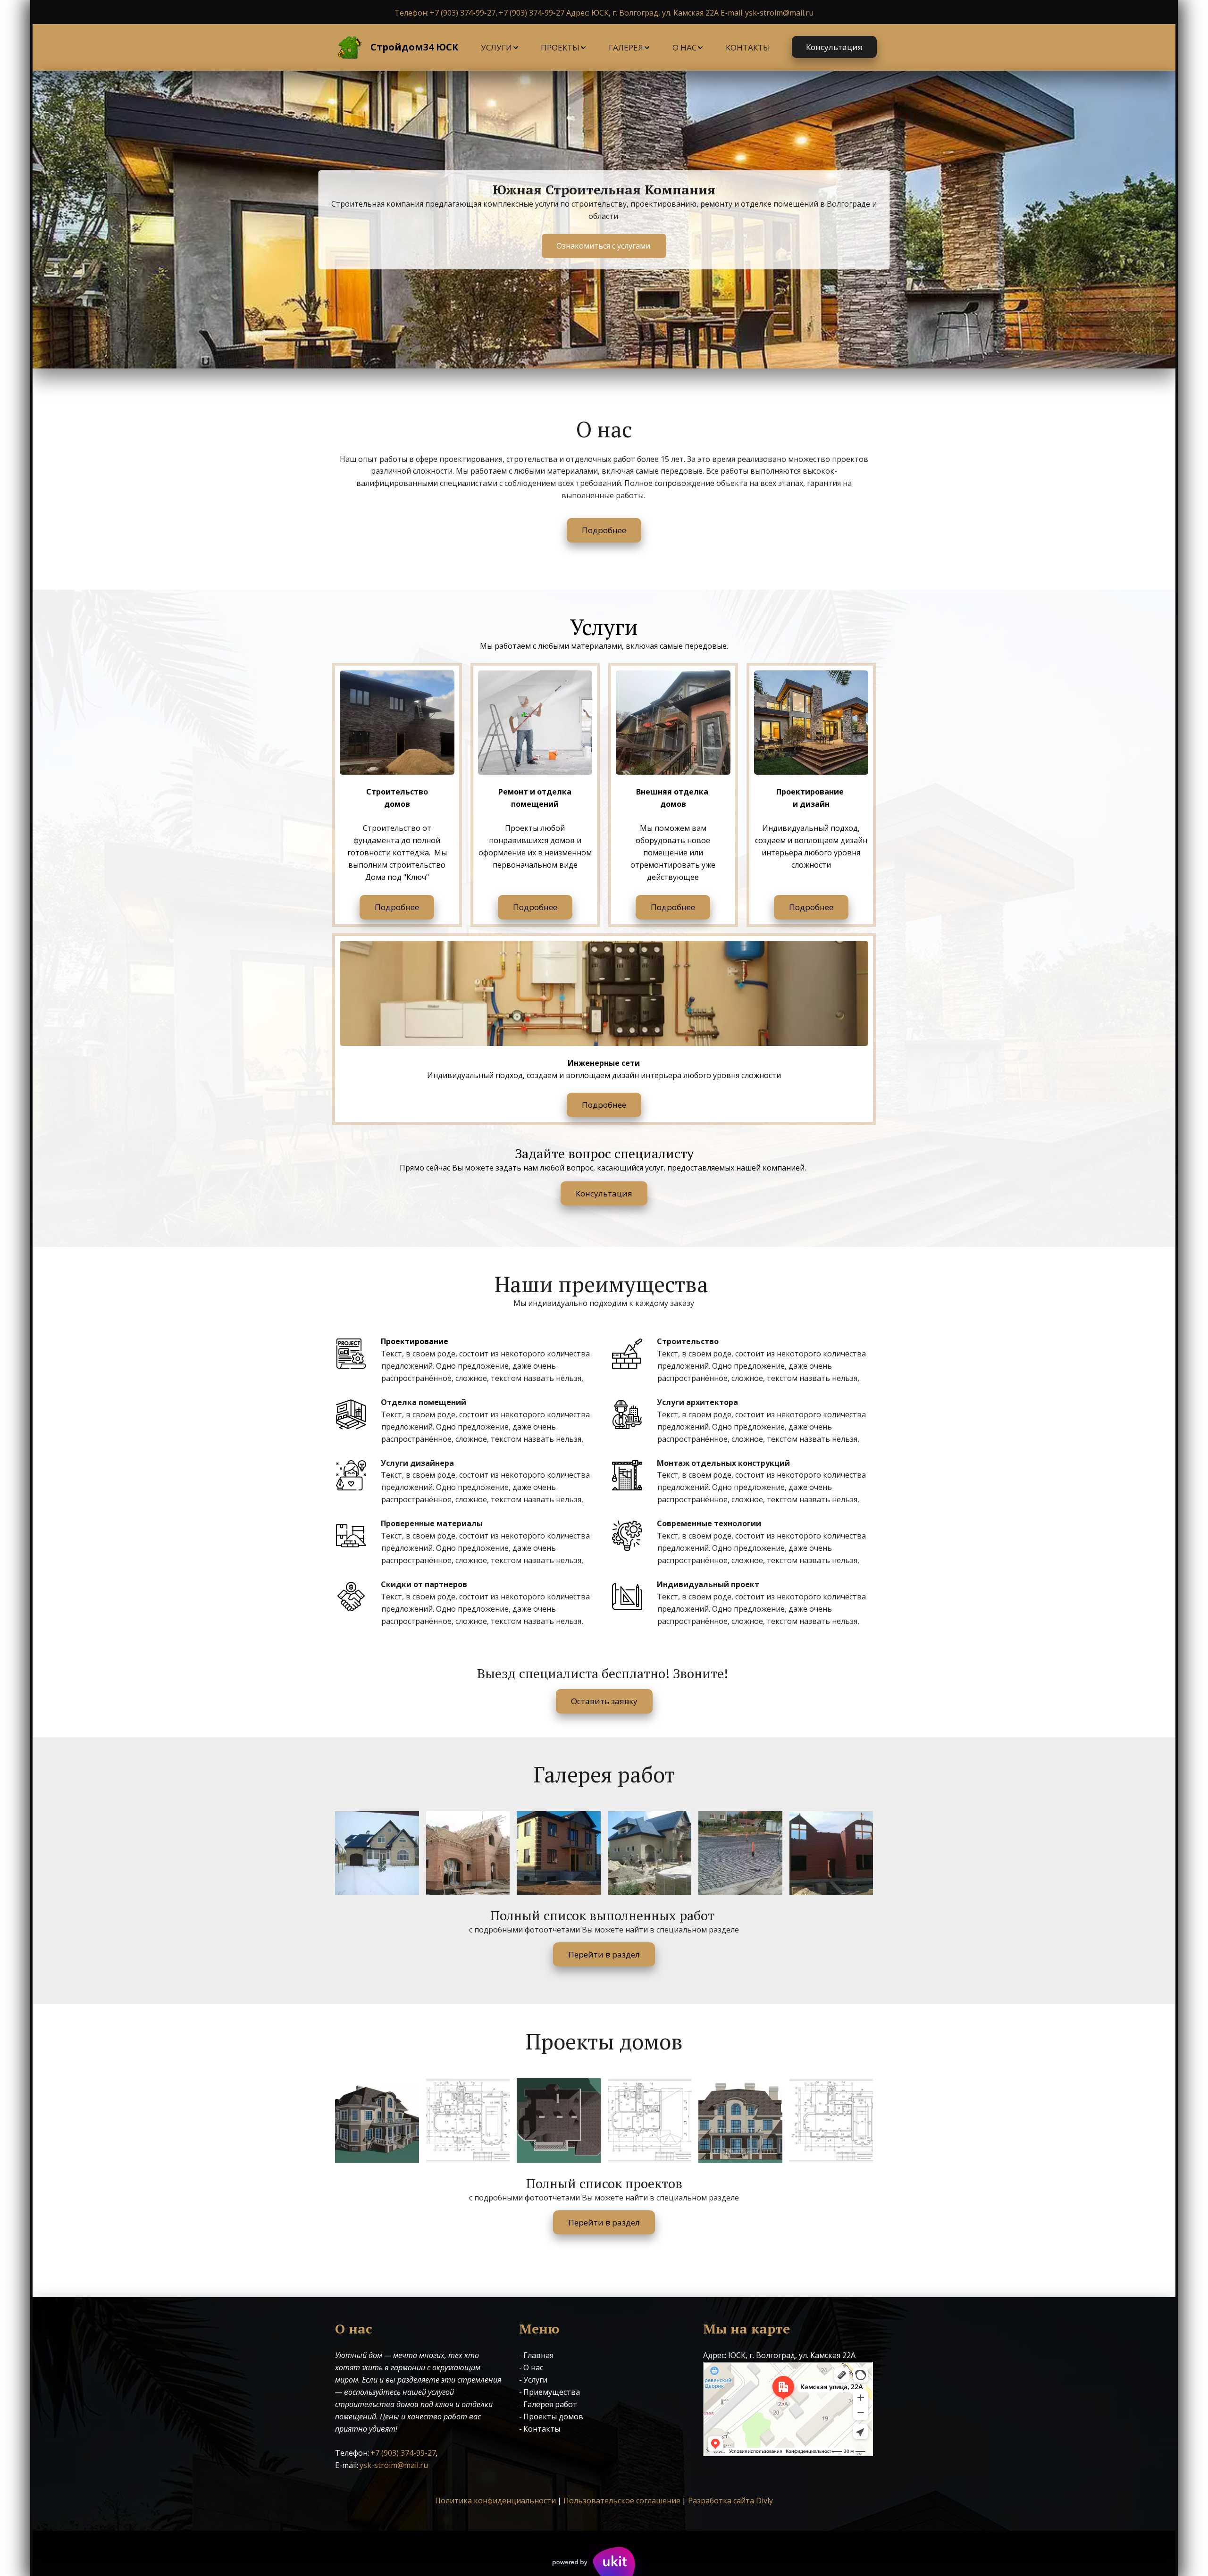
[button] (500, 48)
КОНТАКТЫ (748, 47)
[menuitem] (500, 48)
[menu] (625, 48)
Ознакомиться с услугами (604, 245)
